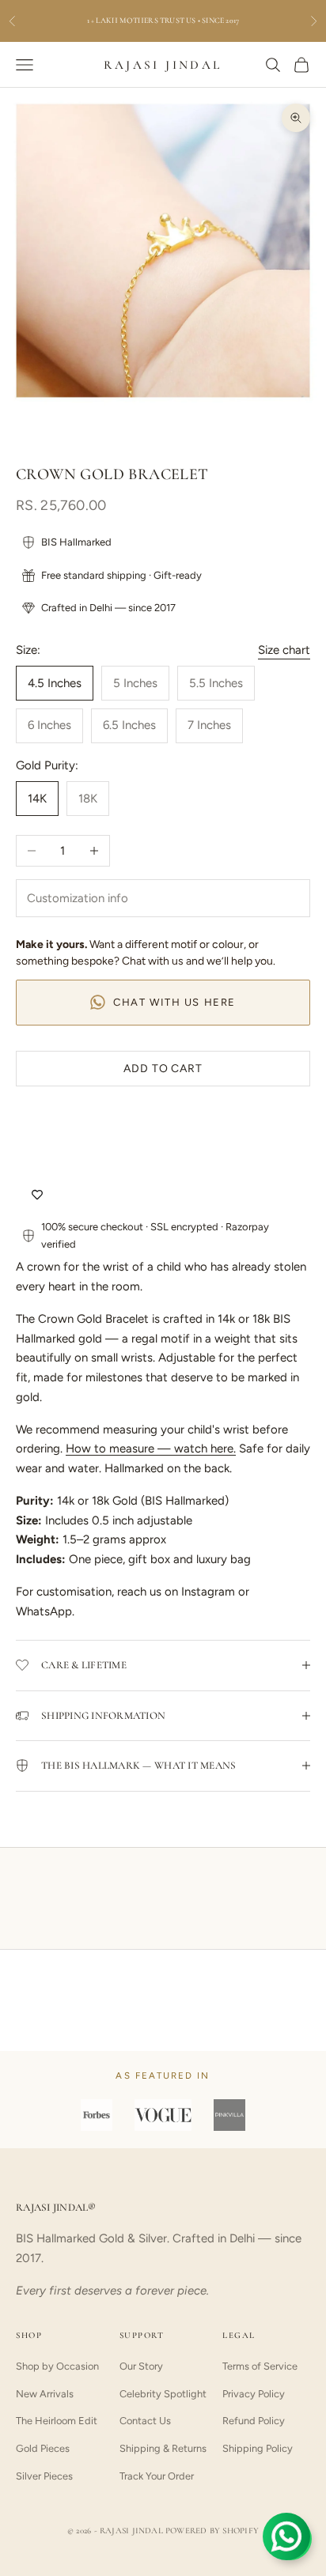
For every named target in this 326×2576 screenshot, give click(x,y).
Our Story (141, 2366)
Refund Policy (254, 2421)
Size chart (284, 650)
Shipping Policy (258, 2448)
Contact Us (145, 2421)
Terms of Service (260, 2366)
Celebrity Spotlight (163, 2394)
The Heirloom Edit (57, 2421)
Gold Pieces (43, 2448)
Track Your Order (157, 2476)
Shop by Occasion (57, 2366)
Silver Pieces (44, 2476)
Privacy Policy (254, 2394)
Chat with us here (174, 1002)
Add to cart (163, 1069)
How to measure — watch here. (151, 1449)
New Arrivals (45, 2394)
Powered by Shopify (212, 2531)
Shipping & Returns (163, 2448)
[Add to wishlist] (37, 1195)
